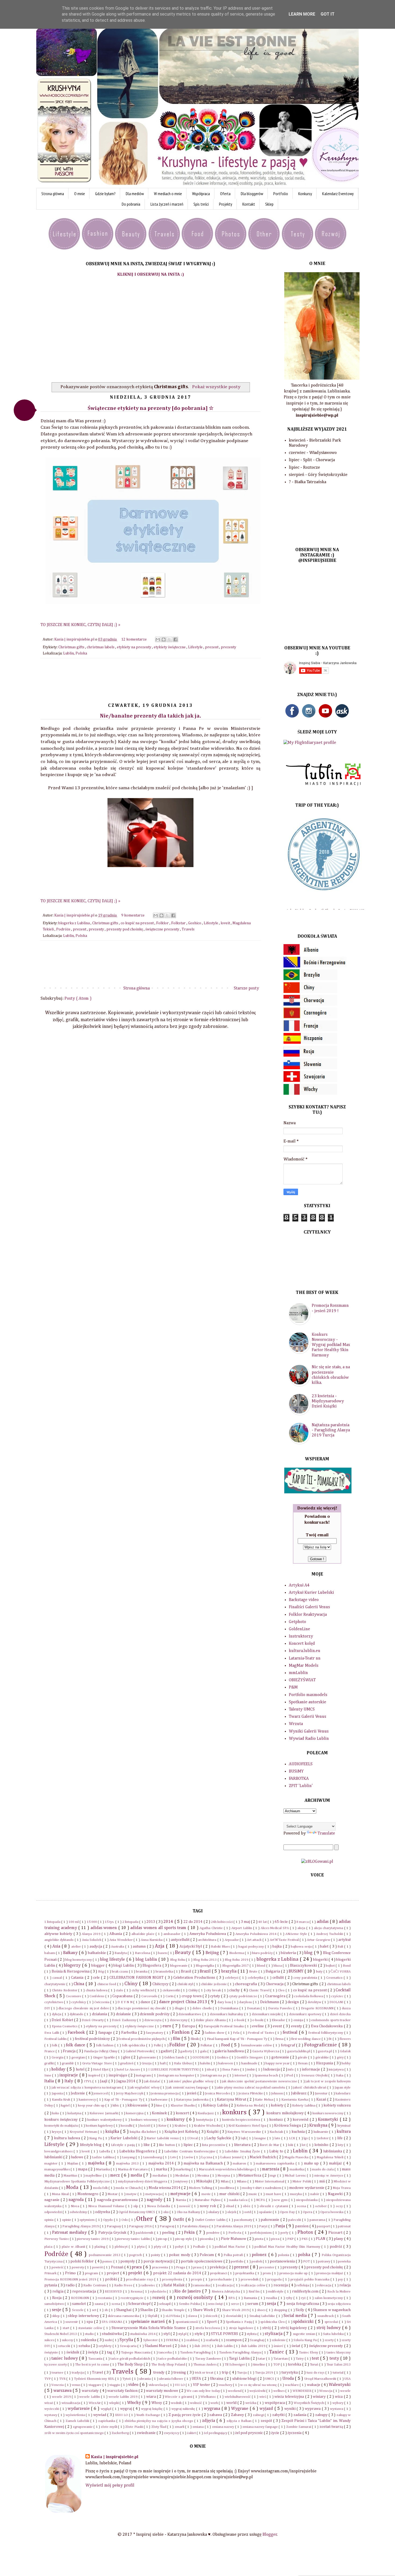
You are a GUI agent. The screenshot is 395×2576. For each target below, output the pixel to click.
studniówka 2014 (143, 2334)
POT (307, 2262)
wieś (263, 2397)
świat (296, 2346)
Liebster (323, 2138)
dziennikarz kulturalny (227, 2014)
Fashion (181, 2032)
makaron (240, 2164)
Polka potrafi (234, 2255)
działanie (124, 2014)
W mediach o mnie (168, 194)
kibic (116, 2106)
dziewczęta (153, 2020)
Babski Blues (221, 1947)
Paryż (264, 2226)
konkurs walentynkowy (105, 2120)
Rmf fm (255, 2292)
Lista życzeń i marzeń (167, 204)
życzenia (295, 2433)
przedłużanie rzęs (140, 2280)
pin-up (163, 2239)
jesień (192, 2093)
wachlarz (292, 2385)
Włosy (157, 2403)
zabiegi (259, 2415)
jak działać (153, 2081)
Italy (69, 2081)
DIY (48, 2008)
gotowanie (281, 2057)
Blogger (270, 2535)
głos (127, 2057)
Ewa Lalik (52, 2033)
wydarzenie (79, 2409)
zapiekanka (107, 2421)
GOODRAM (201, 2057)
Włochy (135, 2403)
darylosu (246, 2002)
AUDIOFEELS (301, 1764)
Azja (160, 1946)
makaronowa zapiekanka (276, 2164)
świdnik (73, 2352)
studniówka (112, 2334)
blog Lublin (147, 1960)
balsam (50, 1953)
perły (285, 2233)
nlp (136, 2206)
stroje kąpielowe (242, 2328)
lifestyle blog (91, 2145)
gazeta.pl (325, 2051)
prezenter (267, 2267)
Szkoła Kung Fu (306, 2340)
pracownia (160, 2267)
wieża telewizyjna (290, 2397)
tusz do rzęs (316, 2373)
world (232, 2403)
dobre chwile (203, 2008)
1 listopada (53, 1922)
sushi (109, 2340)
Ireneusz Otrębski (315, 2075)
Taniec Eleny (309, 2353)
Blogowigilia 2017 (236, 1966)
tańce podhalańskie (173, 2359)
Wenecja (326, 2391)
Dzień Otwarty (93, 2020)
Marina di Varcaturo (133, 2169)
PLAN (321, 2239)
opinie (67, 2220)
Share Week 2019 (236, 2310)
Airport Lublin (242, 1928)
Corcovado (150, 1996)
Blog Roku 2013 (205, 1960)
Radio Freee (124, 2285)
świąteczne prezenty (163, 929)
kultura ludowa (68, 2138)
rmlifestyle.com (306, 2291)
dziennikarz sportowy (306, 2014)
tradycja (78, 2373)
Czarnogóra (276, 1996)
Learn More (302, 14)
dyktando (77, 2014)
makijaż (336, 2163)
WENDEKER (302, 2391)
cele (97, 1978)
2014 (169, 1922)
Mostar (113, 2194)
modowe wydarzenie (307, 2188)
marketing (184, 2169)
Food (226, 2045)
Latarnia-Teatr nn (305, 1658)
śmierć (279, 2346)
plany (339, 2239)
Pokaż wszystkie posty (216, 387)
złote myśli (109, 2427)
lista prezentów (214, 2145)
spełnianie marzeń (148, 2322)
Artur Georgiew (319, 1940)
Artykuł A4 (299, 1585)
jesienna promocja (165, 2093)
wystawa (337, 2409)
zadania (300, 2415)
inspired (95, 2075)
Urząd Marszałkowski (321, 2379)
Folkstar (179, 923)
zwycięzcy (172, 2433)
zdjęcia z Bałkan (240, 2421)
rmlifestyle (276, 2292)
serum (253, 2304)
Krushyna (319, 2126)
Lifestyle (196, 647)
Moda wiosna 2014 (165, 2188)
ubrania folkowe (172, 2379)
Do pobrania (131, 204)
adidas (323, 1922)
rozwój (159, 2298)
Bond (347, 1966)
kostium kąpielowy (100, 2126)
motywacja (154, 2194)
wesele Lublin (90, 2397)
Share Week (203, 2310)
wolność (196, 2403)
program (92, 2273)
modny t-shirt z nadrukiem (262, 2188)
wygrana (213, 2409)
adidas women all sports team (159, 1928)
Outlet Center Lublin (211, 2220)
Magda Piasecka (297, 2157)
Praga (181, 2267)
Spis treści (201, 204)
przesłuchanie (222, 2280)
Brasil (186, 1971)
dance (146, 2002)
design (294, 2002)
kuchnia (299, 2132)
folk (55, 2045)
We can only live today (204, 2391)
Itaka (340, 2075)
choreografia (246, 1984)
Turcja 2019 (265, 2373)
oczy (340, 2206)
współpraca (275, 2403)
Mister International (270, 2182)
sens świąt (216, 2304)
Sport (212, 2322)
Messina (204, 2176)
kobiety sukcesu (337, 2105)
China (79, 1984)
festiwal (291, 2033)
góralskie (323, 2057)
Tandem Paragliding (196, 2353)
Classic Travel (260, 1990)
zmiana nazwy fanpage (261, 2427)
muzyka (296, 2194)
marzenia (271, 2169)
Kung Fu (96, 2138)
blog (309, 1953)
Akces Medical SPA (275, 1928)
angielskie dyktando (60, 1940)
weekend (235, 2391)
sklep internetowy (84, 2316)
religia (58, 2291)
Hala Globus (183, 2063)
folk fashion (105, 2045)
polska (305, 2255)
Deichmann (270, 2002)
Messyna (224, 2176)
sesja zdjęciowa (339, 2304)
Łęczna (207, 2157)
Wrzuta (296, 1724)
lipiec (189, 2145)
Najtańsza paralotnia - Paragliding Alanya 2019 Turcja (331, 1430)
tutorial (338, 2373)
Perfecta (235, 2233)
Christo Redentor (65, 1990)
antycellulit (181, 1940)
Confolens (97, 1996)
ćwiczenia (102, 2002)
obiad (230, 2206)
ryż (304, 2298)
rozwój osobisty (196, 2297)
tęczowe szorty (56, 2365)
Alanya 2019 (92, 1934)
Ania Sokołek (92, 1940)
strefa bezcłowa (208, 2328)
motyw (132, 2194)
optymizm (88, 2220)
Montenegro (88, 2194)
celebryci (232, 1978)
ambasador (172, 1934)
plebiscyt (122, 2247)
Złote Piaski (134, 2427)
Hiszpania (325, 2063)
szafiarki (212, 2340)
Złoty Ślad (159, 2427)
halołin (205, 2063)
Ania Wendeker (121, 1940)
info (291, 2070)
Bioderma (237, 1953)
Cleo (282, 1990)
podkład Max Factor (230, 2247)
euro (168, 2026)
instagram (144, 2075)
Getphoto (297, 1622)
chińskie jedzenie (214, 1984)
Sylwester (151, 2340)
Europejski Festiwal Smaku (224, 2026)
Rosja (57, 2298)
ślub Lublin (225, 2346)
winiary (320, 2397)
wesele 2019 (62, 2397)
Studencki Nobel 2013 (61, 2334)
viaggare (95, 2385)
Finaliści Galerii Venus (309, 1607)
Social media (296, 2316)
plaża (49, 2247)
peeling (169, 2233)
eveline (258, 2026)
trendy (159, 2373)
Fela (237, 2033)
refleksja (303, 2285)
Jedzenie (78, 2093)
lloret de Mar (270, 2145)
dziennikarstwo (190, 2014)
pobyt (180, 2247)
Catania (78, 1978)
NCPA (261, 2200)
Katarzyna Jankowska (193, 2100)
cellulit (279, 1978)
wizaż (49, 2403)
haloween (226, 2063)
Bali (341, 1947)
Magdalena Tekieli (330, 2157)
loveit (226, 923)
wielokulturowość (238, 2397)
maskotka (297, 2169)
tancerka (166, 2353)
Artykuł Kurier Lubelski (311, 1593)
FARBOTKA (299, 1779)
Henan (303, 2063)
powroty (78, 2267)
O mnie (80, 194)
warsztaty (91, 2391)
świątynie (52, 2353)
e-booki (258, 2020)
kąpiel (66, 2106)
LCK (292, 2138)
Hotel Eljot (101, 2070)
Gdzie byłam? (105, 194)
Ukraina (217, 2379)
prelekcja (218, 2267)
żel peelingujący (216, 2433)
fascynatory (155, 2033)
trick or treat (205, 2373)
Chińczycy (161, 1984)
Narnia (181, 2200)
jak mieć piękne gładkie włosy (192, 2081)
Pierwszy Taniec (57, 2239)
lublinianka (333, 2151)
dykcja (57, 2014)
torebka (295, 2364)
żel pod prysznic (249, 2433)
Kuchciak (277, 2132)
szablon (192, 2340)
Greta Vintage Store (98, 2063)
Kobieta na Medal (250, 2106)
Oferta (225, 194)
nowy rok (208, 2206)
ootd (248, 2212)
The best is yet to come (93, 2365)
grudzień (127, 2063)
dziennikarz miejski (267, 2014)
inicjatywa (337, 2070)
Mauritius (71, 2176)
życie (276, 2433)
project (113, 2273)
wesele (345, 2391)
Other (146, 2219)
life (340, 2138)
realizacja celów (254, 2285)
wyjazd (267, 2409)
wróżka (251, 2403)
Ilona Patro (231, 2070)
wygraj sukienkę (184, 2409)
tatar (262, 2359)
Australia (118, 1947)
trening (180, 2373)
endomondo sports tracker (331, 2020)
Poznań (118, 2267)
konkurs (235, 2112)
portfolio (238, 2262)
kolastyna (75, 2113)
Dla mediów (135, 194)
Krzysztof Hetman (84, 2132)
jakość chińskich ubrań (310, 2088)
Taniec (277, 2352)
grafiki (49, 2063)
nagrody (155, 2200)
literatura (243, 2145)
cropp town (192, 1996)
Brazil (206, 1971)
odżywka (103, 2212)
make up (312, 2163)
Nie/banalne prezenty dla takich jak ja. (150, 716)
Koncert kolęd (302, 1644)
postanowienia (283, 2261)
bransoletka (165, 1972)
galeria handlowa (230, 2051)
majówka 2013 (128, 2164)
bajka (278, 1946)
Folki (158, 2045)
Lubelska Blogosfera (138, 2151)
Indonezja (272, 2069)
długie (180, 2008)
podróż (337, 2247)
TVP (48, 2379)
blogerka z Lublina (74, 923)
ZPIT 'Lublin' (301, 1786)
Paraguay (114, 2226)
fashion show (215, 2033)
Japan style (343, 2088)
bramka (142, 1972)
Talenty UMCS (302, 1709)
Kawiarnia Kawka (295, 2100)
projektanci (219, 2273)
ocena (302, 2206)
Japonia (58, 2093)
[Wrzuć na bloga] (164, 639)
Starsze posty (246, 988)
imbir (252, 2070)
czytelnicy (79, 2002)
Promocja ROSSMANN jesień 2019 (71, 2280)
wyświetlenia (76, 2415)
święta (93, 2352)
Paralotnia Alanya (196, 2226)
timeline (260, 2365)
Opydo (109, 2220)
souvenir (72, 2322)
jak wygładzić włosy (145, 2088)
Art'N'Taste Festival (285, 1940)
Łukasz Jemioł (231, 2157)
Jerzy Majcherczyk (130, 2093)
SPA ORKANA (112, 2322)
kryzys (57, 2132)
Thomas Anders (205, 2365)
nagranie (52, 2200)
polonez (260, 2255)
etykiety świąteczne (170, 647)
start (67, 2328)
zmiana (198, 2427)
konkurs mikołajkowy (285, 2113)
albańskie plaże (143, 1934)
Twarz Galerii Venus (308, 1717)
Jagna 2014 (126, 2081)
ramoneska (202, 2285)
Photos (306, 2232)
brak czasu (120, 1972)
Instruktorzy (301, 1636)
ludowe (78, 2157)
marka (162, 2169)
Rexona (137, 2292)
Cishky (194, 1990)
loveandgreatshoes (59, 2151)
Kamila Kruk (62, 2100)
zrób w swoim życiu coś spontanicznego (74, 2433)
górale (303, 2057)
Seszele (78, 2310)
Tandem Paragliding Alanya (240, 2353)
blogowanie (179, 1966)
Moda (73, 2187)
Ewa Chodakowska (327, 2026)
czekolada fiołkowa (309, 1996)
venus (76, 2385)
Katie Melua (264, 2100)
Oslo (125, 2220)
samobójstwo (55, 2304)
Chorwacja (275, 1984)
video (134, 2385)
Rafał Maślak (174, 2285)
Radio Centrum (95, 2285)
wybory (338, 2403)
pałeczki (295, 2220)
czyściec (338, 1996)
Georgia (58, 2057)
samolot (79, 2304)
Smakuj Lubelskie (263, 2316)
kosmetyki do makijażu (62, 2126)
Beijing (213, 1953)
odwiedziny (79, 2212)
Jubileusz (299, 2093)
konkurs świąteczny (62, 2120)
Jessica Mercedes (218, 2093)
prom (267, 2273)
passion (302, 2226)
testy (335, 2359)
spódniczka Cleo (273, 2322)
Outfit (179, 2220)
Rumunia (251, 2298)
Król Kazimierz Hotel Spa (248, 2126)
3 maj (246, 1922)
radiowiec (148, 2285)
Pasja (281, 2226)
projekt (136, 2273)
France (50, 2051)
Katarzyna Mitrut (232, 2100)
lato (278, 2138)
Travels (188, 929)
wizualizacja (71, 2403)
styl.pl (183, 2334)
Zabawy (238, 2415)
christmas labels (101, 647)
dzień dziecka (340, 2014)
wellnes (279, 2391)
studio (90, 2334)
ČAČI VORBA (341, 1972)
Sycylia (127, 2340)
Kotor (163, 2126)
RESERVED (114, 2292)
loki (291, 2145)
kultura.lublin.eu (305, 1651)
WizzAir (95, 2403)
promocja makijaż (330, 2273)
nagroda (77, 2200)
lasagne (261, 2138)
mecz (116, 2175)
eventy (297, 2026)
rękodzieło (159, 2292)
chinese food (107, 1984)
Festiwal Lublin (56, 2039)
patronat (344, 2226)
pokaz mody (180, 2255)
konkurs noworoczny (328, 2113)
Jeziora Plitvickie (251, 2093)
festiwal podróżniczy (93, 2039)
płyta (141, 2247)
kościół (146, 2126)
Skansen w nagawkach (332, 2310)
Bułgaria (273, 1971)
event (278, 2026)
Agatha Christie (212, 1928)
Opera (308, 2212)
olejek (232, 2212)
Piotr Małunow (234, 2239)
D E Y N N (125, 2002)
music (253, 2194)
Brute (254, 1972)
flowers (345, 2039)
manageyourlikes (58, 2169)
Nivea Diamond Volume (107, 2206)
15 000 (92, 1922)
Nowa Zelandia (159, 2206)
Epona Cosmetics (65, 2026)
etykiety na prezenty (134, 647)
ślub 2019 (202, 2346)
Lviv (173, 2157)
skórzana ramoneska (124, 2316)
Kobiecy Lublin (216, 2105)
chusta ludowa (97, 1990)
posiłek (257, 2262)
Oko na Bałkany (189, 2212)
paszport (324, 2226)
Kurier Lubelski (124, 2138)
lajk (244, 2138)
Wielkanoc (209, 2397)
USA (348, 2379)
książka (113, 2132)
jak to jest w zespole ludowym (328, 2081)
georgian (79, 2057)
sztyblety (105, 2346)
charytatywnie (55, 1984)
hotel (80, 2069)
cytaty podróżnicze (243, 1996)
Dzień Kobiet (63, 2020)
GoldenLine (299, 1629)
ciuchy (235, 1990)
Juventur (322, 2093)
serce (236, 2304)
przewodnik (250, 2280)
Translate (326, 1833)
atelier (77, 1947)
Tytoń (127, 2379)
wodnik (177, 2403)
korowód (301, 2120)
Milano (242, 2182)
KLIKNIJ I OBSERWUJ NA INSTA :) (151, 275)
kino (160, 2106)
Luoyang (129, 2157)
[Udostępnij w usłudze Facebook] (175, 639)
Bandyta (121, 1953)
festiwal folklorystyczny (326, 2033)
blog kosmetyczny (79, 1960)
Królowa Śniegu (288, 2126)
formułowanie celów (257, 2045)
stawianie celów (91, 2328)
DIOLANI (337, 2002)
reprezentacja (85, 2291)
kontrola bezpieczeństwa (242, 2120)
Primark (51, 2273)
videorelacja (158, 2385)
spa (90, 2322)
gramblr (68, 2063)
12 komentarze (134, 639)
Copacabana (123, 1996)
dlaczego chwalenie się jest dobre (84, 2008)
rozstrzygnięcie (133, 2298)
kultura (344, 2132)
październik (145, 2233)
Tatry (300, 2359)
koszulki (127, 2126)
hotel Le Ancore (129, 2070)
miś (322, 2181)
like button (168, 2145)
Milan (225, 2182)
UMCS (270, 2379)
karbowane (160, 2100)
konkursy (176, 2120)
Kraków (181, 2126)
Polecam (207, 2255)
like (147, 2145)
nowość (185, 2206)
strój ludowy (329, 2328)
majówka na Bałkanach (204, 2163)
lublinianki (54, 2157)
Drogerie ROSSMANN (318, 2008)
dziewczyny (179, 2020)
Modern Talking (201, 2188)
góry (341, 2057)
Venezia (58, 2385)
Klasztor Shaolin (183, 2106)
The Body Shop (131, 2364)
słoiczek (212, 2316)
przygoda (275, 2280)
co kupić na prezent (138, 923)
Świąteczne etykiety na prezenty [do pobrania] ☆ (151, 408)
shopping (281, 2310)
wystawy (51, 2415)
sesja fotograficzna (303, 2304)
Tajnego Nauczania (136, 2353)
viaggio (115, 2385)
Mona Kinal (61, 2194)
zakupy (322, 2415)
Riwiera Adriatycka (226, 2292)
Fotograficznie (321, 2045)
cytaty (216, 1996)
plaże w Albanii (74, 2247)
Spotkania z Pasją (239, 2322)
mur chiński (230, 2194)
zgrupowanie (83, 2427)
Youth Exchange (149, 2415)
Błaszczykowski (304, 1966)
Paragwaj (167, 2226)
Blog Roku (178, 1960)
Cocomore (74, 1996)
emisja (299, 2020)
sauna (99, 2304)
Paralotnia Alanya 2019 (234, 2226)
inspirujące (118, 2075)
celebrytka (256, 1978)
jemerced (101, 2093)
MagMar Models (304, 1666)
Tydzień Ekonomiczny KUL (94, 2379)
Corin (170, 1996)
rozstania (105, 2298)
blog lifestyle (113, 1960)
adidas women (104, 1928)
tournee (58, 2373)
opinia (49, 2220)
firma (280, 2039)
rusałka (272, 2298)
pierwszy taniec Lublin (134, 2239)
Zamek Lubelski (78, 2421)
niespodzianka (307, 2200)
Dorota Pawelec (281, 2008)
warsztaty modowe (162, 2391)
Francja (70, 2051)
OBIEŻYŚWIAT (302, 1680)
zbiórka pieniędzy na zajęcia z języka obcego (159, 2421)
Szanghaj (257, 2340)
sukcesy (68, 2340)
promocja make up (294, 2273)
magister (52, 2164)
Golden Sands (175, 2057)
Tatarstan (281, 2359)
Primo (71, 2273)
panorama (318, 2220)
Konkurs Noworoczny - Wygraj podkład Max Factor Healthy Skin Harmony (331, 1345)
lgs (306, 2138)
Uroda (289, 2379)
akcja (302, 1928)
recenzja (281, 2285)
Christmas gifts (72, 647)
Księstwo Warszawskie (245, 2132)
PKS (305, 2239)
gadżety (187, 2051)
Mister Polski (302, 2182)
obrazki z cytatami (274, 2206)
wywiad (100, 2415)
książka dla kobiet (143, 2132)
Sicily (300, 2310)
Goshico (195, 923)
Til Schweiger (235, 2365)
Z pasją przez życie (185, 2415)
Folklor (163, 923)
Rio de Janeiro (188, 2291)
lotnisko (322, 2145)
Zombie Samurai (299, 2427)
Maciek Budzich (263, 2157)
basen (163, 1953)
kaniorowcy (88, 2100)
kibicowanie (138, 2105)
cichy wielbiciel (143, 1990)
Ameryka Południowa (208, 1934)
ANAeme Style (297, 1934)
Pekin (190, 2233)
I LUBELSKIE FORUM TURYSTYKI (174, 2070)
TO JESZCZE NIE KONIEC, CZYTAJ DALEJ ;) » (80, 625)
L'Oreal (193, 2138)
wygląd (107, 2409)
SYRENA (173, 2340)
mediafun (160, 2176)
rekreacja (325, 2285)
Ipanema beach (267, 2075)
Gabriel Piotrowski (139, 2051)
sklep (56, 2316)
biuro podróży (263, 1953)
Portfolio (281, 194)
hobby (346, 2063)
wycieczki (52, 2409)
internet (241, 2075)
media (137, 2175)
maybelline (94, 2176)
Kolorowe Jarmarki (104, 2113)
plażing (101, 2247)
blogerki (321, 1960)
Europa (189, 2026)
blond (261, 1966)
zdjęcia (209, 2421)
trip (225, 2373)
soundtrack (326, 2316)
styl (167, 2334)
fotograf (288, 2045)
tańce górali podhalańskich (131, 2359)
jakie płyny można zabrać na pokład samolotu (251, 2088)
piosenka (207, 2239)
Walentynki (340, 2385)
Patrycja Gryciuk (113, 2233)
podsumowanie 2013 (105, 2255)
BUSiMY (296, 1771)
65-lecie (282, 1922)
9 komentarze (133, 915)
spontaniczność (188, 2322)
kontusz (277, 2120)
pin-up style (184, 2239)
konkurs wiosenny (145, 2120)
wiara (152, 2397)
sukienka (89, 2340)
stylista (252, 2334)
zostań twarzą (332, 2427)
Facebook (77, 2033)
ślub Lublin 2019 (254, 2346)
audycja (96, 1946)
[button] (24, 410)
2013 (151, 1922)
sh (107, 2310)
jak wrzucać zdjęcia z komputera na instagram (87, 2088)
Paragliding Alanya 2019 (81, 2226)
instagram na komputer (177, 2075)
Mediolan (183, 2176)
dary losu (225, 2002)
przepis (197, 2280)
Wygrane (240, 2409)
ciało (120, 1990)
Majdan (73, 2164)
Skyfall (153, 2316)
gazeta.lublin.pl (299, 2051)
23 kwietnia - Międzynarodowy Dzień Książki (328, 1401)
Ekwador (279, 2020)
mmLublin (298, 1673)
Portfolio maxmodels (308, 1695)
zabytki (279, 2415)
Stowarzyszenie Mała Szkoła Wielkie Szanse (149, 2328)
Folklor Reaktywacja (308, 1615)
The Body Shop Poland (169, 2365)
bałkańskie (97, 1953)
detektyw (315, 2002)
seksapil (165, 2304)
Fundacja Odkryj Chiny (101, 2051)
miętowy (182, 2182)
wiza (339, 2397)
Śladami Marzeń (159, 2346)
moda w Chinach (128, 2188)
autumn (140, 1946)
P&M (293, 1687)
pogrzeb (136, 2255)
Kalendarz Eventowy (338, 194)
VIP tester (202, 2385)
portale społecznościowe (202, 2261)
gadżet (167, 2051)
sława (193, 2316)
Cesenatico (335, 1978)
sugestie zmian (304, 2334)
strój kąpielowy (294, 2328)
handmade (250, 2063)
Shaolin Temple (173, 2310)
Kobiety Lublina (304, 2106)
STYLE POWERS (225, 2334)
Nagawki (336, 2194)
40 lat (263, 1922)
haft (163, 2063)
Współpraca (201, 194)
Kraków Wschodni (208, 2126)
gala (204, 2051)
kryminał (344, 2126)
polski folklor (82, 2261)
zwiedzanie (147, 2433)
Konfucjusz (206, 2113)
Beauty (184, 1953)
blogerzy (73, 1966)
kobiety (278, 2105)
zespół (267, 2421)
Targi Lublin (240, 2359)
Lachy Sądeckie (219, 2138)
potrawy (324, 2262)
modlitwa (227, 2188)
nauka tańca (239, 2200)
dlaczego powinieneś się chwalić (142, 2008)
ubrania (145, 2379)
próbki (112, 2279)
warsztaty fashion (123, 2391)
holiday (59, 2069)
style (199, 2334)
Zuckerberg (121, 2433)
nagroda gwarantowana (118, 2200)
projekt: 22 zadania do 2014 (178, 2273)
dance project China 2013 (184, 2002)
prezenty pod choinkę (125, 929)
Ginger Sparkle (105, 2057)
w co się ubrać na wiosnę (259, 2385)
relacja (345, 2285)
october (322, 2206)
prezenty (229, 647)
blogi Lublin (124, 1966)
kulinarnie (322, 2132)
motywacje (181, 2194)
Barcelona (143, 1953)
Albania (116, 1934)
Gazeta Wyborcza (266, 2051)
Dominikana (230, 2008)
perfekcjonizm (261, 2233)
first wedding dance (306, 2039)
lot (304, 2145)
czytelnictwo (54, 2002)
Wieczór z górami (179, 2397)
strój (267, 2328)
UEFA (197, 2379)
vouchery (226, 2385)
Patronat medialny (70, 2233)
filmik (195, 2039)
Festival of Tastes (261, 2033)
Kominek (160, 2113)
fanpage (106, 2033)
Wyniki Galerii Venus (309, 1731)
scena (116, 2304)
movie (207, 2194)
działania (100, 2014)
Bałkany (71, 1953)
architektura (208, 1940)
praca (137, 2267)
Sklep (269, 204)
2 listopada (131, 1922)
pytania (51, 2285)
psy (341, 2280)
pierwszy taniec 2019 (93, 2239)
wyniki (290, 2409)
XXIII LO (122, 2415)
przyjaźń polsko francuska (310, 2280)
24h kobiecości (222, 1922)
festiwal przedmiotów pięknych (142, 2039)
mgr (274, 2176)
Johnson (277, 2093)
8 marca (303, 1922)
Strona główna (53, 194)
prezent (212, 647)
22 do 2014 (193, 1922)
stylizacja (274, 2334)
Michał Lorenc (296, 2176)
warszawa (63, 2391)
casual (58, 1978)
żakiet (192, 2433)
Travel (98, 2373)
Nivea (76, 2206)
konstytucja (205, 2120)
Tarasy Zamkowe (209, 2359)
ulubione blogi (245, 2379)
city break (214, 1990)
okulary (214, 2212)
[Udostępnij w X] (170, 639)
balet (325, 1946)
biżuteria (289, 1953)
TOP (277, 2365)
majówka (97, 2163)
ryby (290, 2298)
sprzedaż (332, 2322)
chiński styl (186, 1984)
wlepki (114, 2403)
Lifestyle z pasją (123, 2145)
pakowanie (270, 2220)
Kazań (322, 2100)
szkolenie (279, 2340)
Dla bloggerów (252, 194)
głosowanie (148, 2057)
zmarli (180, 2427)
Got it (328, 14)
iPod (290, 2075)
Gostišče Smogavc (250, 2057)
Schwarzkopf (140, 2304)
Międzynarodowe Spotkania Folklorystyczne (78, 2182)
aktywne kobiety (59, 1934)
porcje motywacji (158, 2261)
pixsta (259, 2239)
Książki (213, 2132)
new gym (281, 2200)
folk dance (76, 2045)
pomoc (108, 2262)
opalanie (266, 2212)
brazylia (229, 1971)
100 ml (74, 1922)
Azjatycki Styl (191, 1946)
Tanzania (96, 2359)
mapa (83, 2169)
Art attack (255, 1940)
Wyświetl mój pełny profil (110, 2486)
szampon (234, 2340)
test (316, 2359)
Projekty (226, 204)
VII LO (180, 2385)
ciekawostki (172, 1990)
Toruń (315, 2365)
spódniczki (304, 2322)
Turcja (242, 2373)
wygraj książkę (152, 2409)
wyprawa (313, 2409)
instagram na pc (215, 2075)
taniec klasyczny (339, 2353)
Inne (48, 2075)
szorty (330, 2340)
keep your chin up (92, 2106)
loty (341, 2145)
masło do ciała (323, 2169)
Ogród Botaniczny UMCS (137, 2212)
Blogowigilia (205, 1966)
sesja (272, 2304)
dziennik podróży (155, 2014)
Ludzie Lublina (103, 2157)
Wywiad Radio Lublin (309, 1739)
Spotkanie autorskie (308, 1702)
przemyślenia (173, 2280)
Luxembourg (153, 2157)
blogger (98, 1966)
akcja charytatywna (329, 1928)
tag (110, 2352)
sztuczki (64, 2346)
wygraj (127, 2409)
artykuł (344, 1940)
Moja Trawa (342, 2188)
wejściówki (258, 2391)
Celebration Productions (195, 1978)
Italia (50, 2081)
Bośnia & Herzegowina (71, 1971)
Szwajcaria (129, 2346)
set (95, 2310)
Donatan (254, 2008)
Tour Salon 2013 (339, 2365)
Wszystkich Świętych (309, 2403)
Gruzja (147, 2063)
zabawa (216, 2415)
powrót (98, 2267)
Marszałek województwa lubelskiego (227, 2169)
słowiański (234, 2316)
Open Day (288, 2212)
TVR (63, 2379)
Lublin (301, 2151)
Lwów (189, 2157)
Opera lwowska (332, 2212)
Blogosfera (152, 1966)
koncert (183, 2113)
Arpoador (232, 1940)
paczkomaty (244, 2220)
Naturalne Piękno (208, 2200)
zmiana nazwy (224, 2427)
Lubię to (277, 2151)
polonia (284, 2255)
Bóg (101, 1972)
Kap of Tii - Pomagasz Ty (124, 2100)
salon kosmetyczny (329, 2298)
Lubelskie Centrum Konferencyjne (190, 2151)
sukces (50, 2340)
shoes (262, 2310)
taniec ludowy (65, 2359)
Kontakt (249, 204)
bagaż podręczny (252, 1947)
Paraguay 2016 (141, 2226)
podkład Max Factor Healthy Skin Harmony (288, 2247)
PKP (291, 2239)
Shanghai (124, 2310)
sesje (57, 2310)
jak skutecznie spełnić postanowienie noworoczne (260, 2081)
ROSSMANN (80, 2298)
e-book (240, 2020)
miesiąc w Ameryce (329, 2176)
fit (331, 2039)
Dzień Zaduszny (124, 2020)
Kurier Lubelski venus (163, 2138)
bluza (278, 1966)
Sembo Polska (190, 2304)
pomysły (128, 2261)
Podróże (64, 929)
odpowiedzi (53, 2212)
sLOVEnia (173, 2316)
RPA (232, 2298)
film (177, 2039)
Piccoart (336, 2233)
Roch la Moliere (339, 2292)
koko (56, 2113)
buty (320, 1972)
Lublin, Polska (75, 653)
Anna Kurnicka (152, 1940)
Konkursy (305, 194)
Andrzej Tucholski (330, 1934)
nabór (315, 2194)
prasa (198, 2267)
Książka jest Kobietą (182, 2132)
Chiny (132, 1984)
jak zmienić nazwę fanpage (188, 2088)
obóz (247, 2206)
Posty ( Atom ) (78, 999)
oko (166, 2212)
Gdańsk (345, 2051)
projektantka (245, 2273)
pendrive (213, 2233)
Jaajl (104, 2081)
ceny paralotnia (306, 1978)
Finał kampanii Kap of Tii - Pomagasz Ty (238, 2039)
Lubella (105, 2151)
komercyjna (135, 2113)
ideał (211, 2070)
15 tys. (110, 1922)
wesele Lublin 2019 (124, 2397)
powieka (344, 2262)
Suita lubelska (334, 2334)
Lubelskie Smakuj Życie (243, 2151)
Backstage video (304, 1600)
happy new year (278, 2063)
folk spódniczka (134, 2045)
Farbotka (130, 2033)
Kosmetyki (329, 2120)
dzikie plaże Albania (211, 2020)
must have (274, 2194)
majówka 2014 (161, 2163)
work (215, 2403)
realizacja (226, 2285)
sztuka (85, 2346)
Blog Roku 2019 (237, 1960)
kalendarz (343, 2093)
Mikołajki (204, 2181)
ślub (184, 2346)
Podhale (200, 2247)
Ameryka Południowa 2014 (256, 1934)
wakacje (314, 2385)
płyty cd (161, 2247)
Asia (57, 1946)
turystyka (290, 2373)
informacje (311, 2069)
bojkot (331, 1966)
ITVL (88, 2081)
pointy (156, 2255)
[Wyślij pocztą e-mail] (158, 639)
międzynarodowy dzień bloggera (143, 2182)
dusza (346, 2008)
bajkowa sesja (302, 1947)
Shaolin (147, 2310)
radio (71, 2285)
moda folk (101, 2188)
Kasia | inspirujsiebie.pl (75, 639)
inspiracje (69, 2075)
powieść (58, 2267)
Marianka (103, 2169)
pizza (276, 2239)
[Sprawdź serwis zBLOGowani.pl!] (317, 1862)
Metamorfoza (250, 2175)
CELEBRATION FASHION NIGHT (137, 1978)
